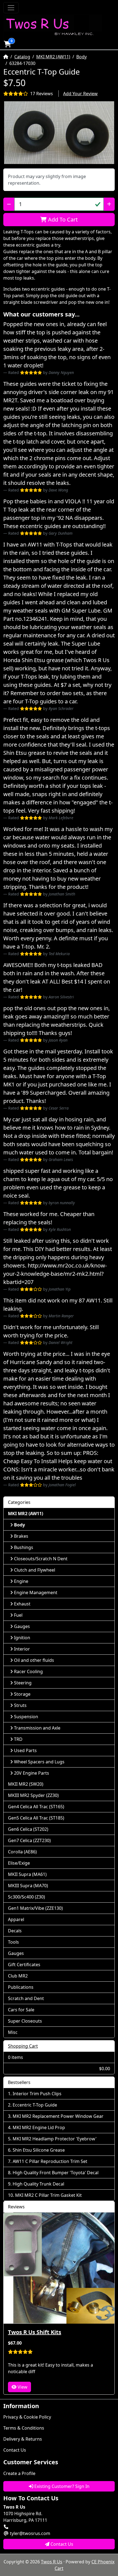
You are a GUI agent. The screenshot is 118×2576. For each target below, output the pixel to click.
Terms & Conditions (24, 2428)
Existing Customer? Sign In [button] (61, 2486)
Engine (21, 1581)
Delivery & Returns (23, 2439)
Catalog (22, 57)
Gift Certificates (24, 1965)
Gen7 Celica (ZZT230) (29, 1840)
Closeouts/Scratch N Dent (41, 1559)
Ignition (22, 1638)
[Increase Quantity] (109, 204)
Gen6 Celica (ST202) (28, 1829)
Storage (22, 1694)
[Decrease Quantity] (9, 204)
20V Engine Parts (32, 1773)
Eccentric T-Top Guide (35, 2105)
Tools (13, 1942)
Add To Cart (62, 219)
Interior (22, 1649)
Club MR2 (18, 1976)
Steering (23, 1683)
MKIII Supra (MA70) (28, 1886)
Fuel (18, 1615)
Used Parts (25, 1750)
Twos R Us (52, 2562)
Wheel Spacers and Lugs (39, 1762)
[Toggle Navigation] (11, 8)
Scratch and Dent (26, 1998)
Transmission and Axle (37, 1728)
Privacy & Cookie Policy (27, 2417)
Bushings (24, 1547)
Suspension (26, 1717)
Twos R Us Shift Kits (35, 2332)
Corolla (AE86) (22, 1852)
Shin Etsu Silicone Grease (39, 2150)
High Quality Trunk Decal (38, 2184)
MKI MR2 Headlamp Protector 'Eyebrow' (55, 2139)
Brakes (21, 1536)
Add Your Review (80, 94)
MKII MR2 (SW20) (26, 1784)
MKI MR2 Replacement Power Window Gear (58, 2116)
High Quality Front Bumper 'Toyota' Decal (56, 2173)
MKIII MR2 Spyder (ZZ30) (33, 1795)
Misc (13, 2032)
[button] (7, 44)
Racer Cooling (28, 1671)
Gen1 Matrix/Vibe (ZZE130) (35, 1908)
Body (82, 57)
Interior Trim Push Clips (37, 2094)
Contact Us (15, 2450)
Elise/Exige (19, 1863)
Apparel (16, 1919)
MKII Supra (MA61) (27, 1874)
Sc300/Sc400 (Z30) (26, 1897)
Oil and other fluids (34, 1660)
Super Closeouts (25, 2021)
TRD (18, 1739)
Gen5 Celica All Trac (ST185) (36, 1818)
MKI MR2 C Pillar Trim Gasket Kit (48, 2195)
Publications (21, 1987)
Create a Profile (19, 2473)
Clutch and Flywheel (35, 1570)
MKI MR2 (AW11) (53, 57)
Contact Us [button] (61, 2544)
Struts (20, 1705)
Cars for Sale (21, 2010)
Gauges (22, 1626)
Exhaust (22, 1604)
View (22, 2387)
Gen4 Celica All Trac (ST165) (36, 1807)
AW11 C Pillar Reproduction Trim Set (50, 2161)
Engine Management (36, 1592)
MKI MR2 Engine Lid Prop (39, 2127)
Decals (15, 1931)
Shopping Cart (23, 2046)
